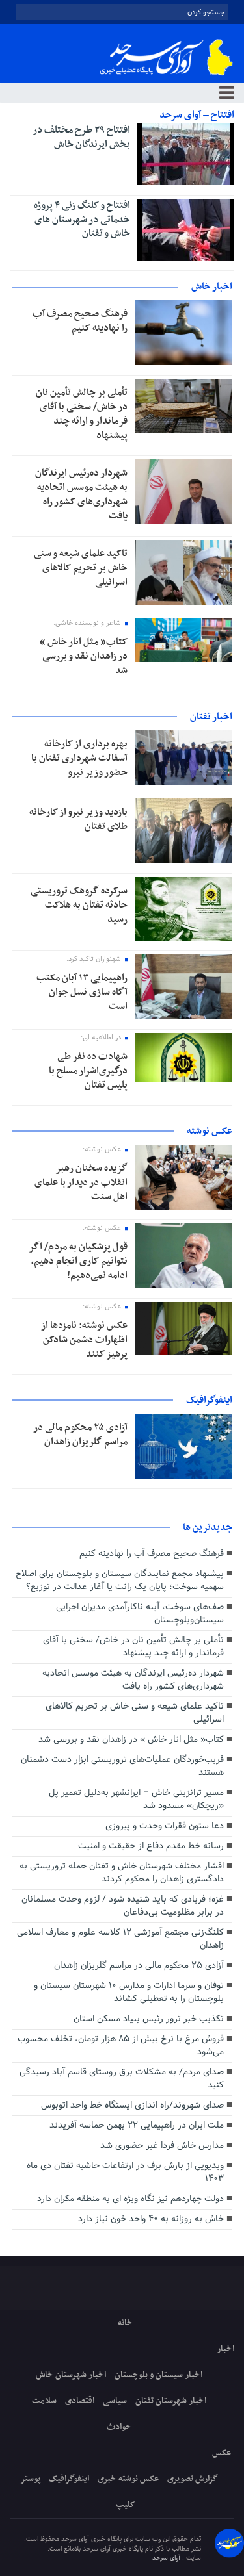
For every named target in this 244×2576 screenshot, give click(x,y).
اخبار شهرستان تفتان (171, 2401)
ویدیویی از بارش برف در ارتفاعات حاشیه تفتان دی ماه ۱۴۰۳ (125, 2172)
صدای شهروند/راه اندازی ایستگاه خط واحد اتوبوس (132, 2105)
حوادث (119, 2427)
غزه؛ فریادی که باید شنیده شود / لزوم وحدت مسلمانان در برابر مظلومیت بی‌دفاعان (123, 1906)
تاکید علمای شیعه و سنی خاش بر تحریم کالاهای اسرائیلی (81, 568)
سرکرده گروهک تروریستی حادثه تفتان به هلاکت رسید (79, 905)
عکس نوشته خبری (128, 2479)
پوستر (30, 2479)
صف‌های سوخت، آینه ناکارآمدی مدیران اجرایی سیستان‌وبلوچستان (140, 1613)
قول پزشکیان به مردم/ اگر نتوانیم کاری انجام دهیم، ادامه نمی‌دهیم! (78, 1261)
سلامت (44, 2401)
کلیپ (125, 2505)
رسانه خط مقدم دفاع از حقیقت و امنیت (151, 1846)
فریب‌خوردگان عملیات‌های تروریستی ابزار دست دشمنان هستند (122, 1766)
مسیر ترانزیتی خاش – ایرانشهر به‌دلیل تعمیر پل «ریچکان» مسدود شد (136, 1799)
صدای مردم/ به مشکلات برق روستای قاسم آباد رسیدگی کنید (122, 2079)
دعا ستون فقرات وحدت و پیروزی (165, 1826)
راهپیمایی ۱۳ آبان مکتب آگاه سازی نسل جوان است (82, 992)
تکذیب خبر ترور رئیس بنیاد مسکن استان (149, 2019)
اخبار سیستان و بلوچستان (158, 2375)
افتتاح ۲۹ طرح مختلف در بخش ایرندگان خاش (81, 137)
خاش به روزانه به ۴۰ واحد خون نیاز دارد (151, 2219)
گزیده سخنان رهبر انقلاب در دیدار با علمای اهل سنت (81, 1182)
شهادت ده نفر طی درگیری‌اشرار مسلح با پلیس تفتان (88, 1071)
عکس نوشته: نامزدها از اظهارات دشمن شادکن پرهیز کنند (84, 1340)
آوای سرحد (167, 2558)
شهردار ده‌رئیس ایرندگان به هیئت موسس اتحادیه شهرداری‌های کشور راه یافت (81, 494)
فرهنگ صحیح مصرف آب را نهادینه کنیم (80, 321)
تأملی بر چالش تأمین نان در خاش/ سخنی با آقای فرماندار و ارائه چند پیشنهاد (82, 414)
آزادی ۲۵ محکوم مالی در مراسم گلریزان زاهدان (80, 1435)
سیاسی (115, 2401)
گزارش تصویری (193, 2479)
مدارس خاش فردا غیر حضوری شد (162, 2146)
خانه (125, 2323)
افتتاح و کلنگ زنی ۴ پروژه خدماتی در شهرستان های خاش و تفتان (82, 219)
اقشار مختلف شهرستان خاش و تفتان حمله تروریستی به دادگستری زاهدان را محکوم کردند (122, 1873)
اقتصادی (80, 2401)
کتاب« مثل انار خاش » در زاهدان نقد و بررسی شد (84, 656)
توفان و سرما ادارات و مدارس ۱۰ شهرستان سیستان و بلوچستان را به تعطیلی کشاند (129, 1992)
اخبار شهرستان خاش (71, 2375)
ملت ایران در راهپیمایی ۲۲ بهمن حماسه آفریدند (137, 2125)
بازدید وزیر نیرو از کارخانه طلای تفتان (78, 819)
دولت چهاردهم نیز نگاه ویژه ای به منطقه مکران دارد (130, 2199)
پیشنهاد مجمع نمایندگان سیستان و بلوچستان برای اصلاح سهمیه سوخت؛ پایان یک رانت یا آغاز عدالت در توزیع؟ (120, 1580)
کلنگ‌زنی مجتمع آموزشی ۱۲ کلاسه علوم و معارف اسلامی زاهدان (120, 1939)
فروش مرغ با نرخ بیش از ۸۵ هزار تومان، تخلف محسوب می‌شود (121, 2046)
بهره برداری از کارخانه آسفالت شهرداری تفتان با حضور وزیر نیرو (79, 758)
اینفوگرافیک (69, 2479)
